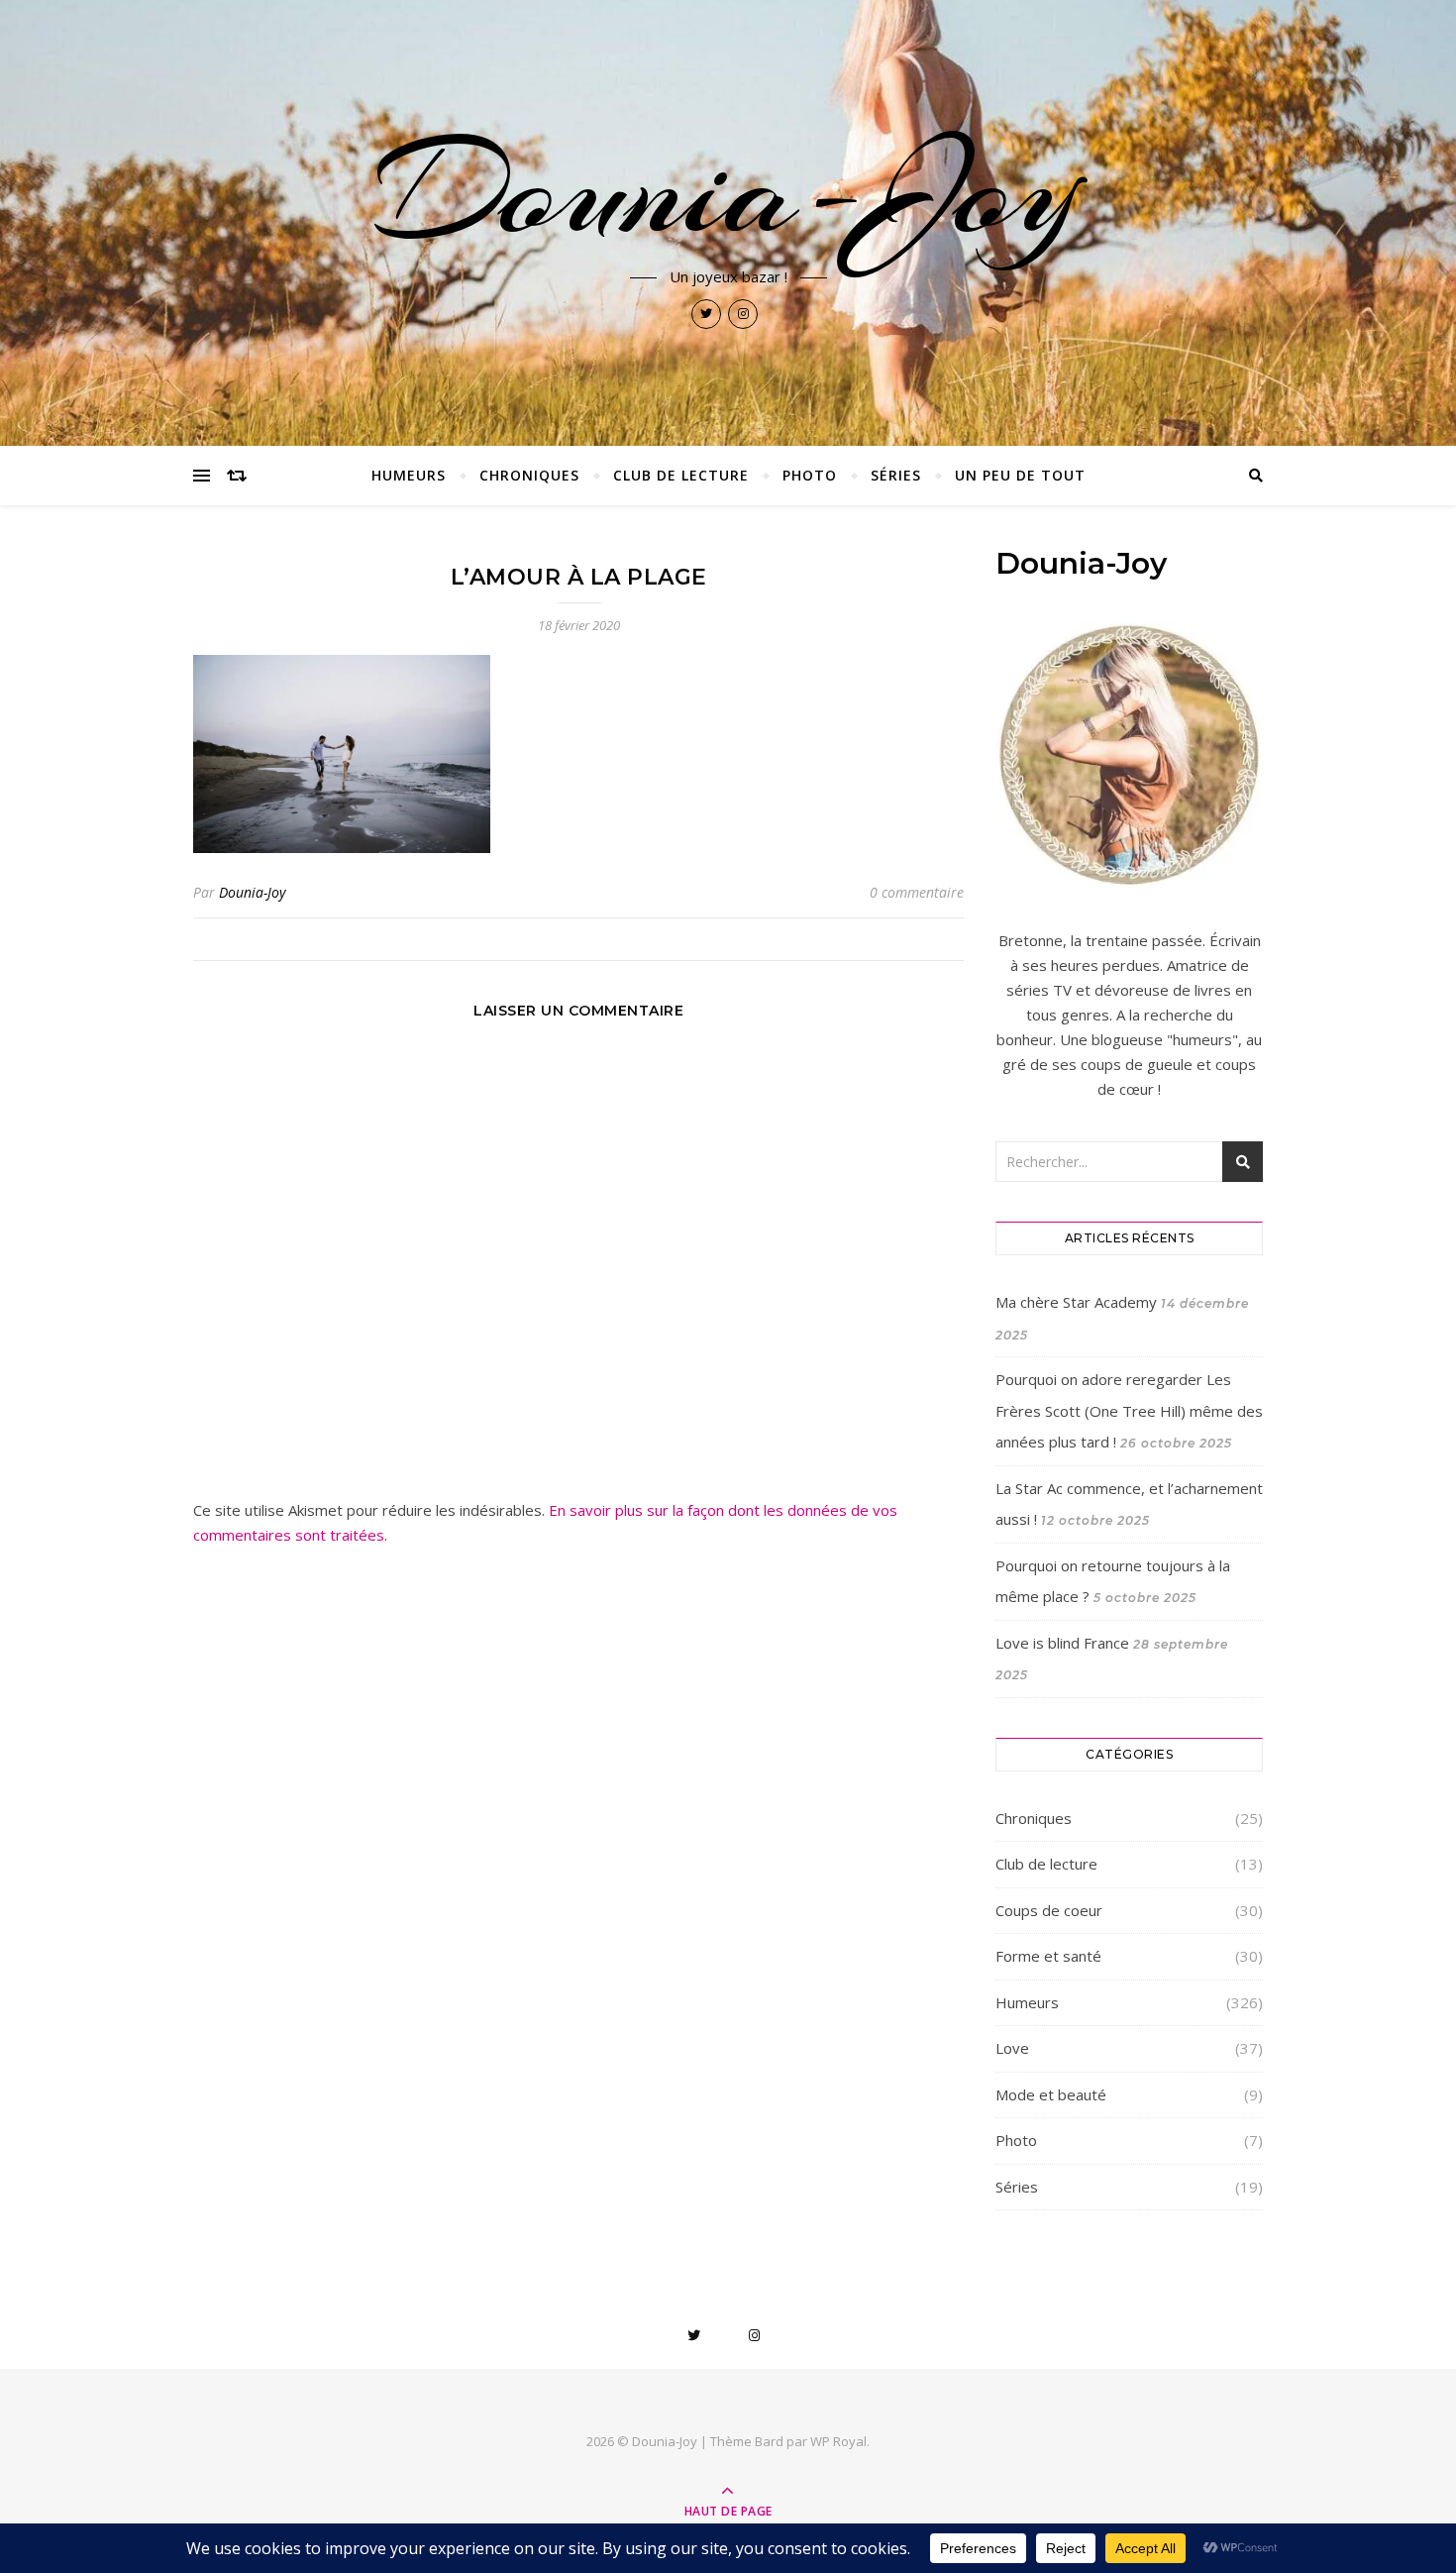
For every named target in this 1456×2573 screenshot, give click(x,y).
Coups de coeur (1049, 1910)
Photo (810, 475)
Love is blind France (1062, 1643)
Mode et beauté (1051, 2094)
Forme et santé (1048, 1956)
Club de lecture (681, 475)
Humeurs (409, 475)
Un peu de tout (1020, 475)
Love (1012, 2048)
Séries (896, 475)
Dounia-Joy (728, 190)
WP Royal (838, 2441)
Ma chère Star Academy (1076, 1302)
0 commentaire (917, 892)
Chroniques (529, 475)
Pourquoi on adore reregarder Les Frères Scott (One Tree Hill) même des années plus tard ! (1129, 1410)
